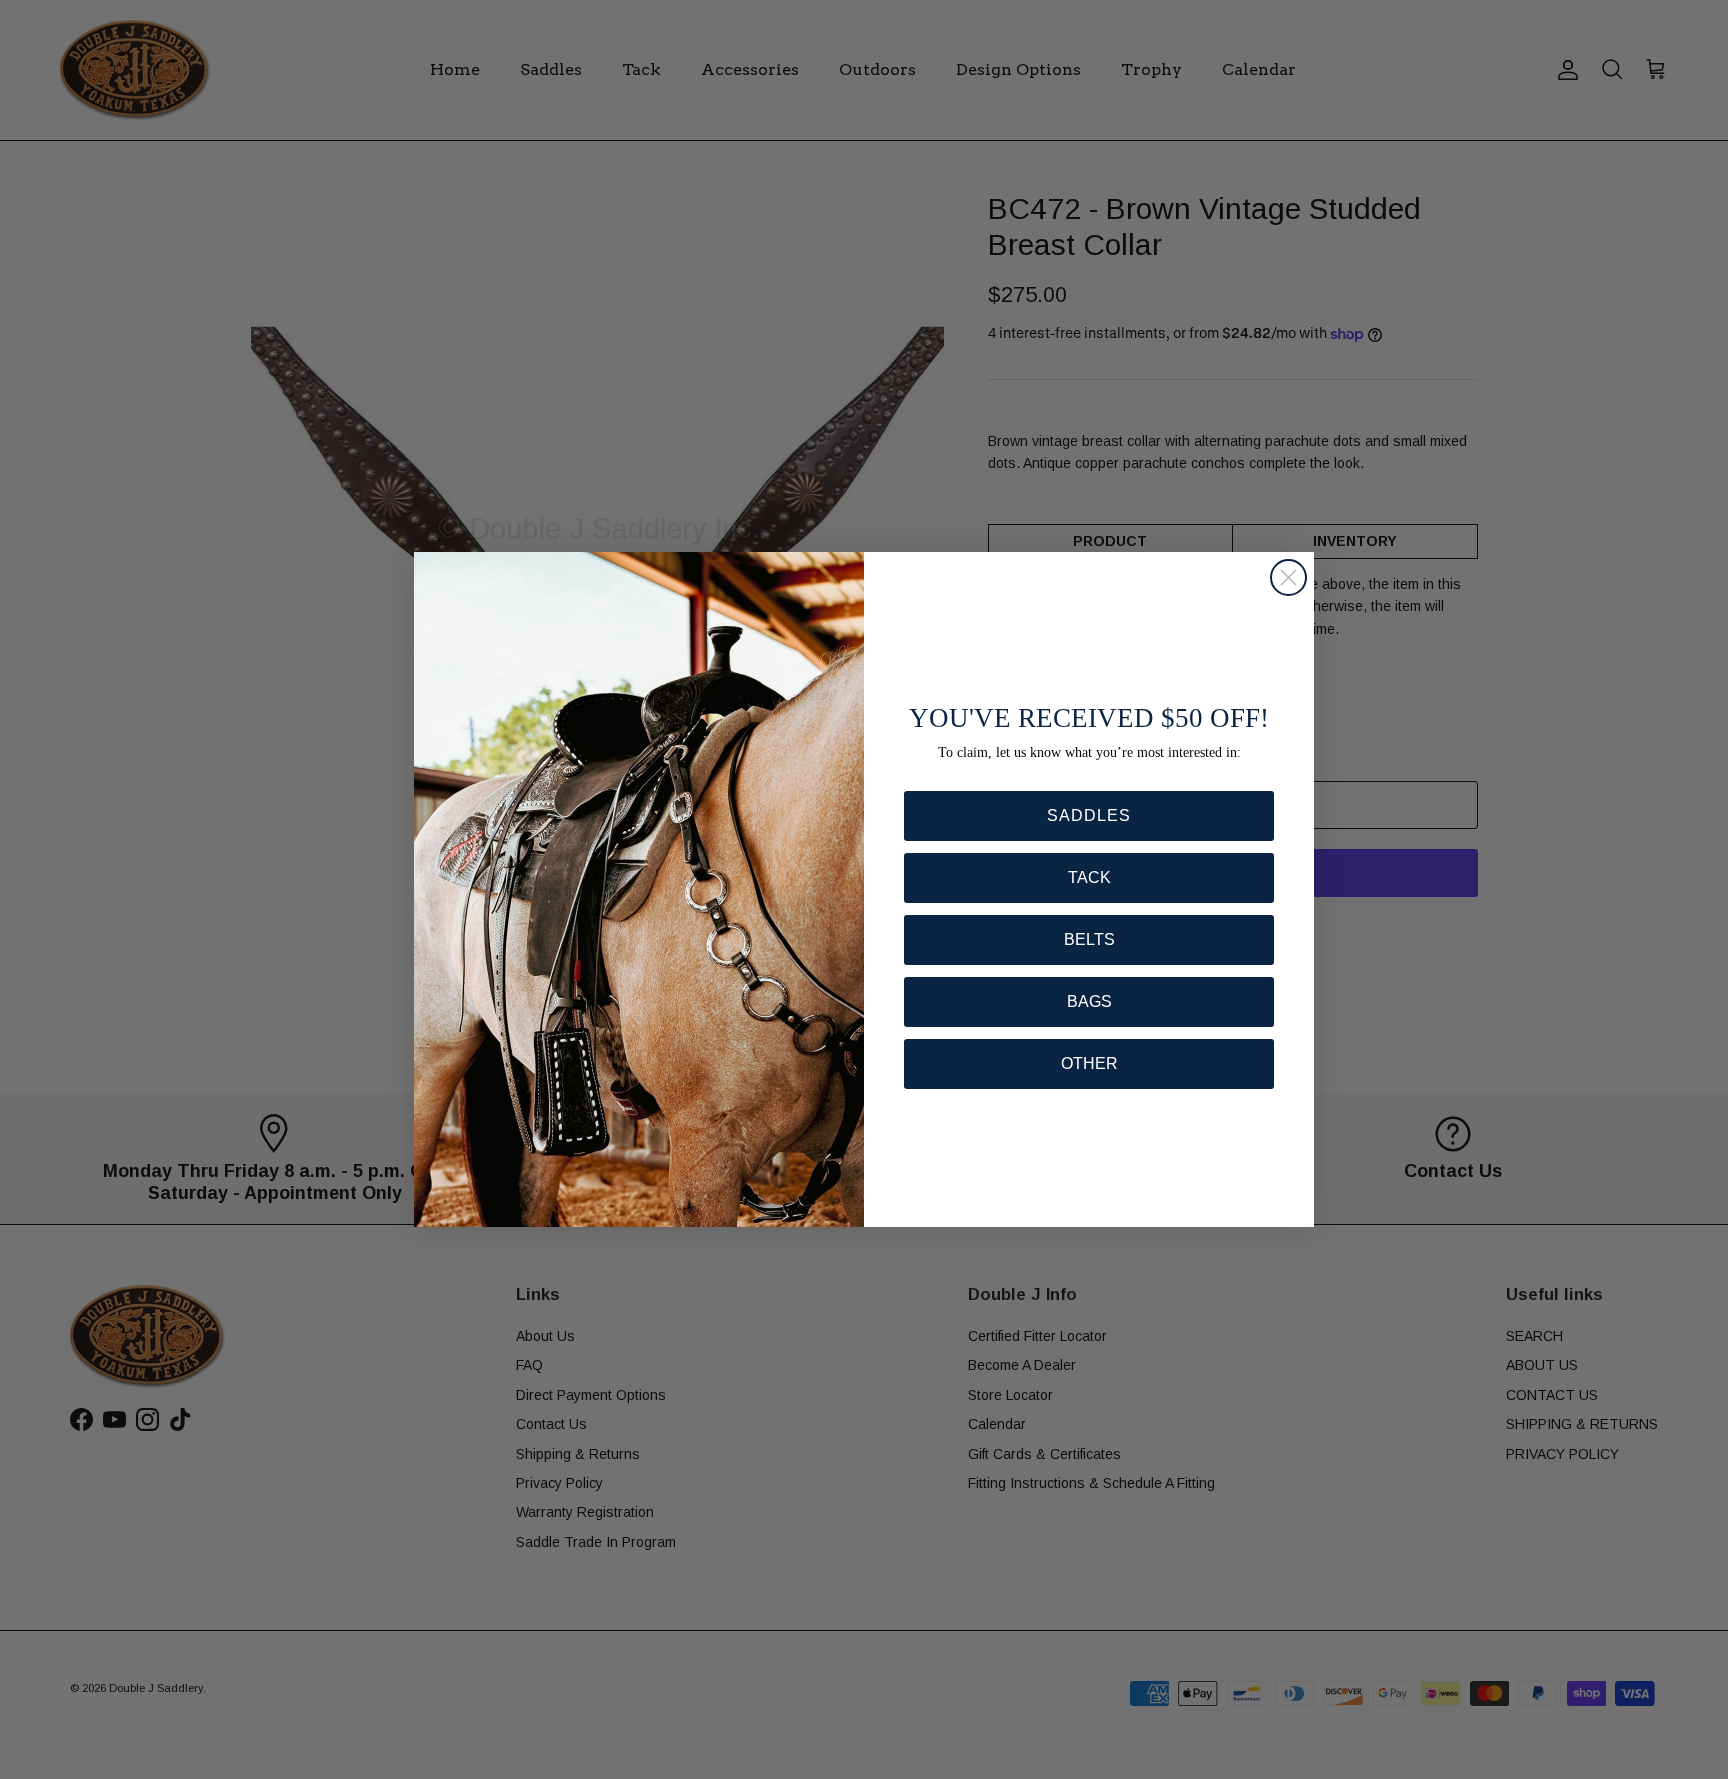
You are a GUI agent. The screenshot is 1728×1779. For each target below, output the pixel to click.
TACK (1089, 877)
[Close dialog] (1288, 577)
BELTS (1089, 939)
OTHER (1089, 1063)
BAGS (1089, 1001)
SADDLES (1089, 815)
